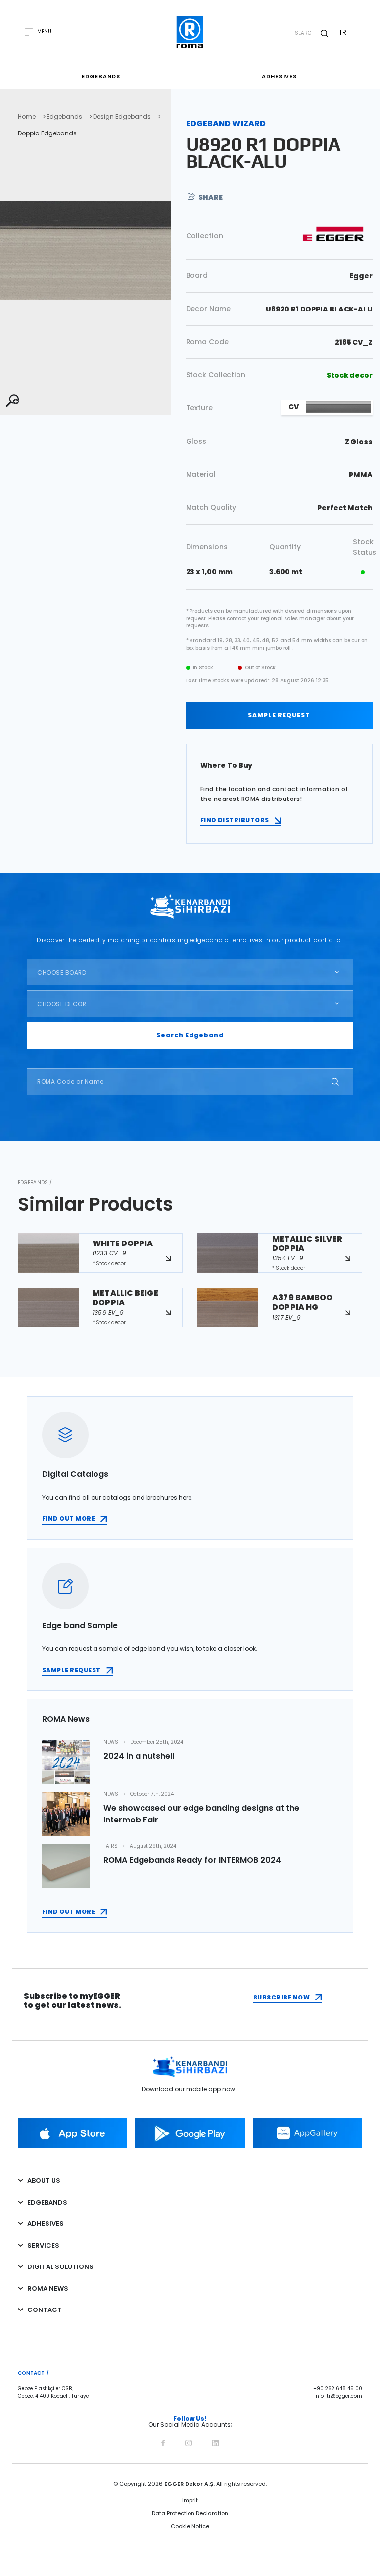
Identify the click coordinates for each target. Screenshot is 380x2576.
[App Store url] (72, 2133)
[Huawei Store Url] (308, 2133)
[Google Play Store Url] (190, 2133)
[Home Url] (190, 32)
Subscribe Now (282, 1997)
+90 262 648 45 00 (338, 2389)
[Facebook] (163, 2442)
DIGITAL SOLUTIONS (60, 2267)
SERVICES (43, 2245)
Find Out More (69, 1912)
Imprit (190, 2500)
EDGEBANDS (47, 2202)
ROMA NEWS (48, 2288)
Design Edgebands (122, 117)
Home (27, 117)
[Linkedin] (215, 2442)
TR (343, 32)
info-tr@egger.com (338, 2396)
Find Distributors (235, 820)
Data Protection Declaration (190, 2513)
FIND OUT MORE (69, 1519)
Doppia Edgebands (47, 133)
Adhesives (279, 76)
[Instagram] (189, 2442)
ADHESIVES (46, 2224)
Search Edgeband (190, 1035)
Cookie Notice (190, 2526)
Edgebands (101, 76)
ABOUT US (44, 2181)
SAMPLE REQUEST (279, 715)
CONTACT (45, 2310)
